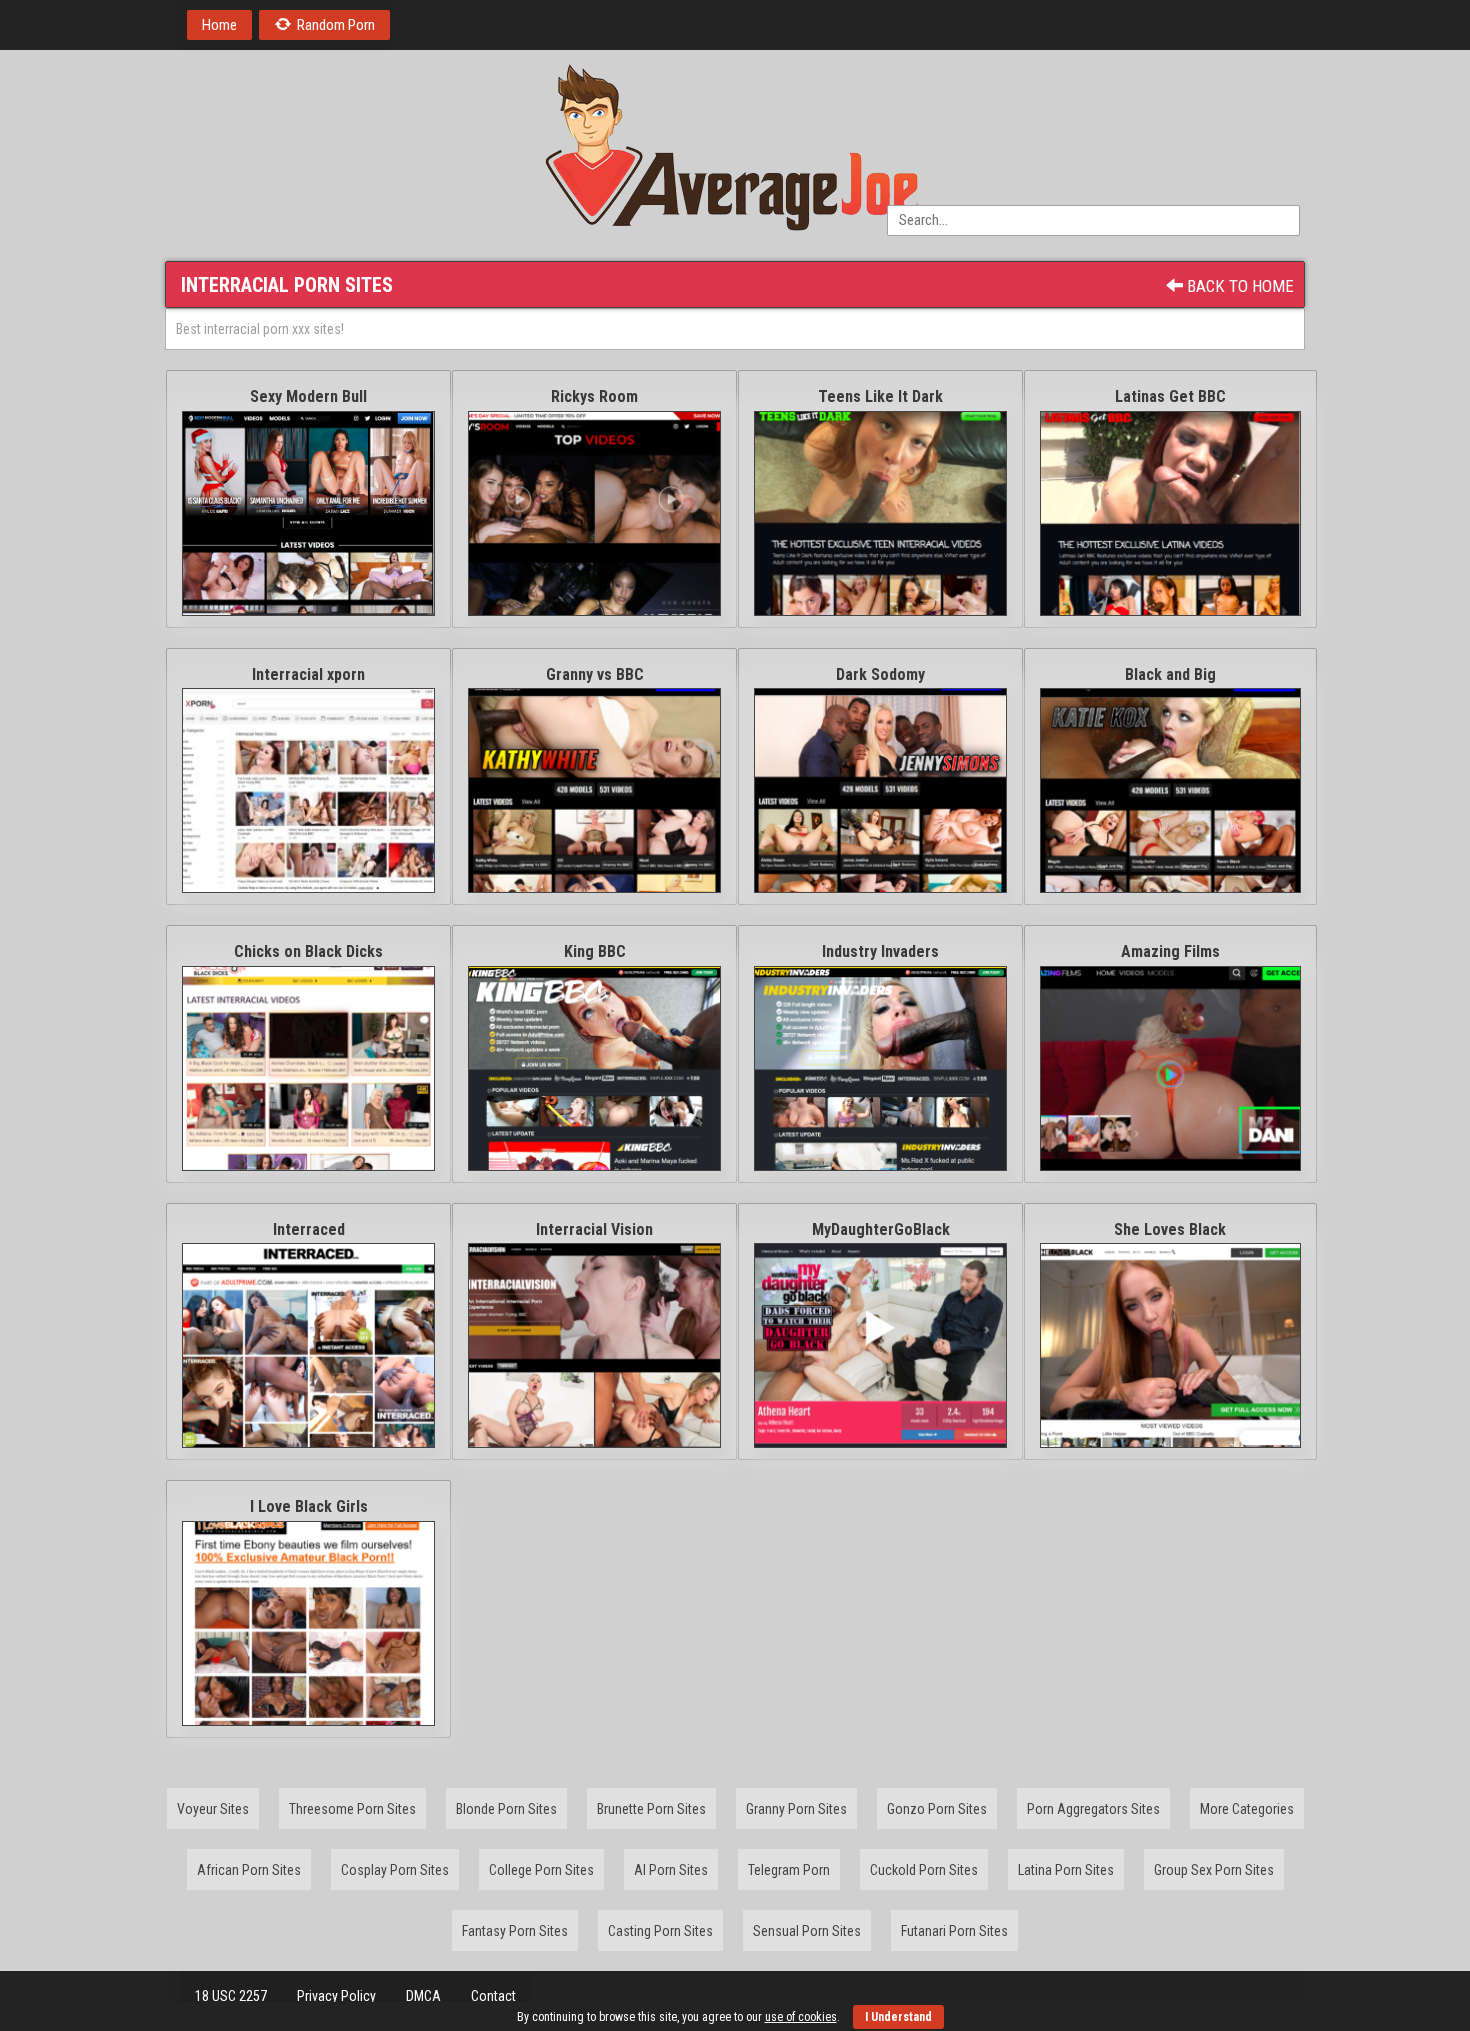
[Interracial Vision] (594, 1345)
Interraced (309, 1229)
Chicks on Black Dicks (308, 951)
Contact (493, 1996)
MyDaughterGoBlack (881, 1229)
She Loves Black (1170, 1229)
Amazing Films (1170, 951)
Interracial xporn (308, 674)
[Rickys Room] (594, 513)
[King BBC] (594, 1068)
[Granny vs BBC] (594, 790)
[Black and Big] (1170, 790)
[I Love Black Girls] (308, 1623)
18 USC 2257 (231, 1996)
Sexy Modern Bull (308, 396)
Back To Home (1238, 286)
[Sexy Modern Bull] (308, 513)
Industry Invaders (880, 951)
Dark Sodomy (880, 674)
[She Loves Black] (1170, 1345)
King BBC (595, 951)
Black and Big (1170, 674)
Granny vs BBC (595, 674)
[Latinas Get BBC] (1170, 513)
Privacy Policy (336, 1996)
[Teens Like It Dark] (880, 513)
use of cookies (801, 2017)
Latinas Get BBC (1170, 396)
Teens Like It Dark (880, 396)
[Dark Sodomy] (880, 790)
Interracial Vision (594, 1229)
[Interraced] (308, 1345)
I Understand (898, 2017)
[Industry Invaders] (880, 1068)
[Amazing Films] (1170, 1068)
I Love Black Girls (309, 1506)
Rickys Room (594, 396)
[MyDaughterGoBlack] (880, 1345)
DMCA (423, 1996)
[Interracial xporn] (308, 790)
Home (219, 25)
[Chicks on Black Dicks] (308, 1068)
